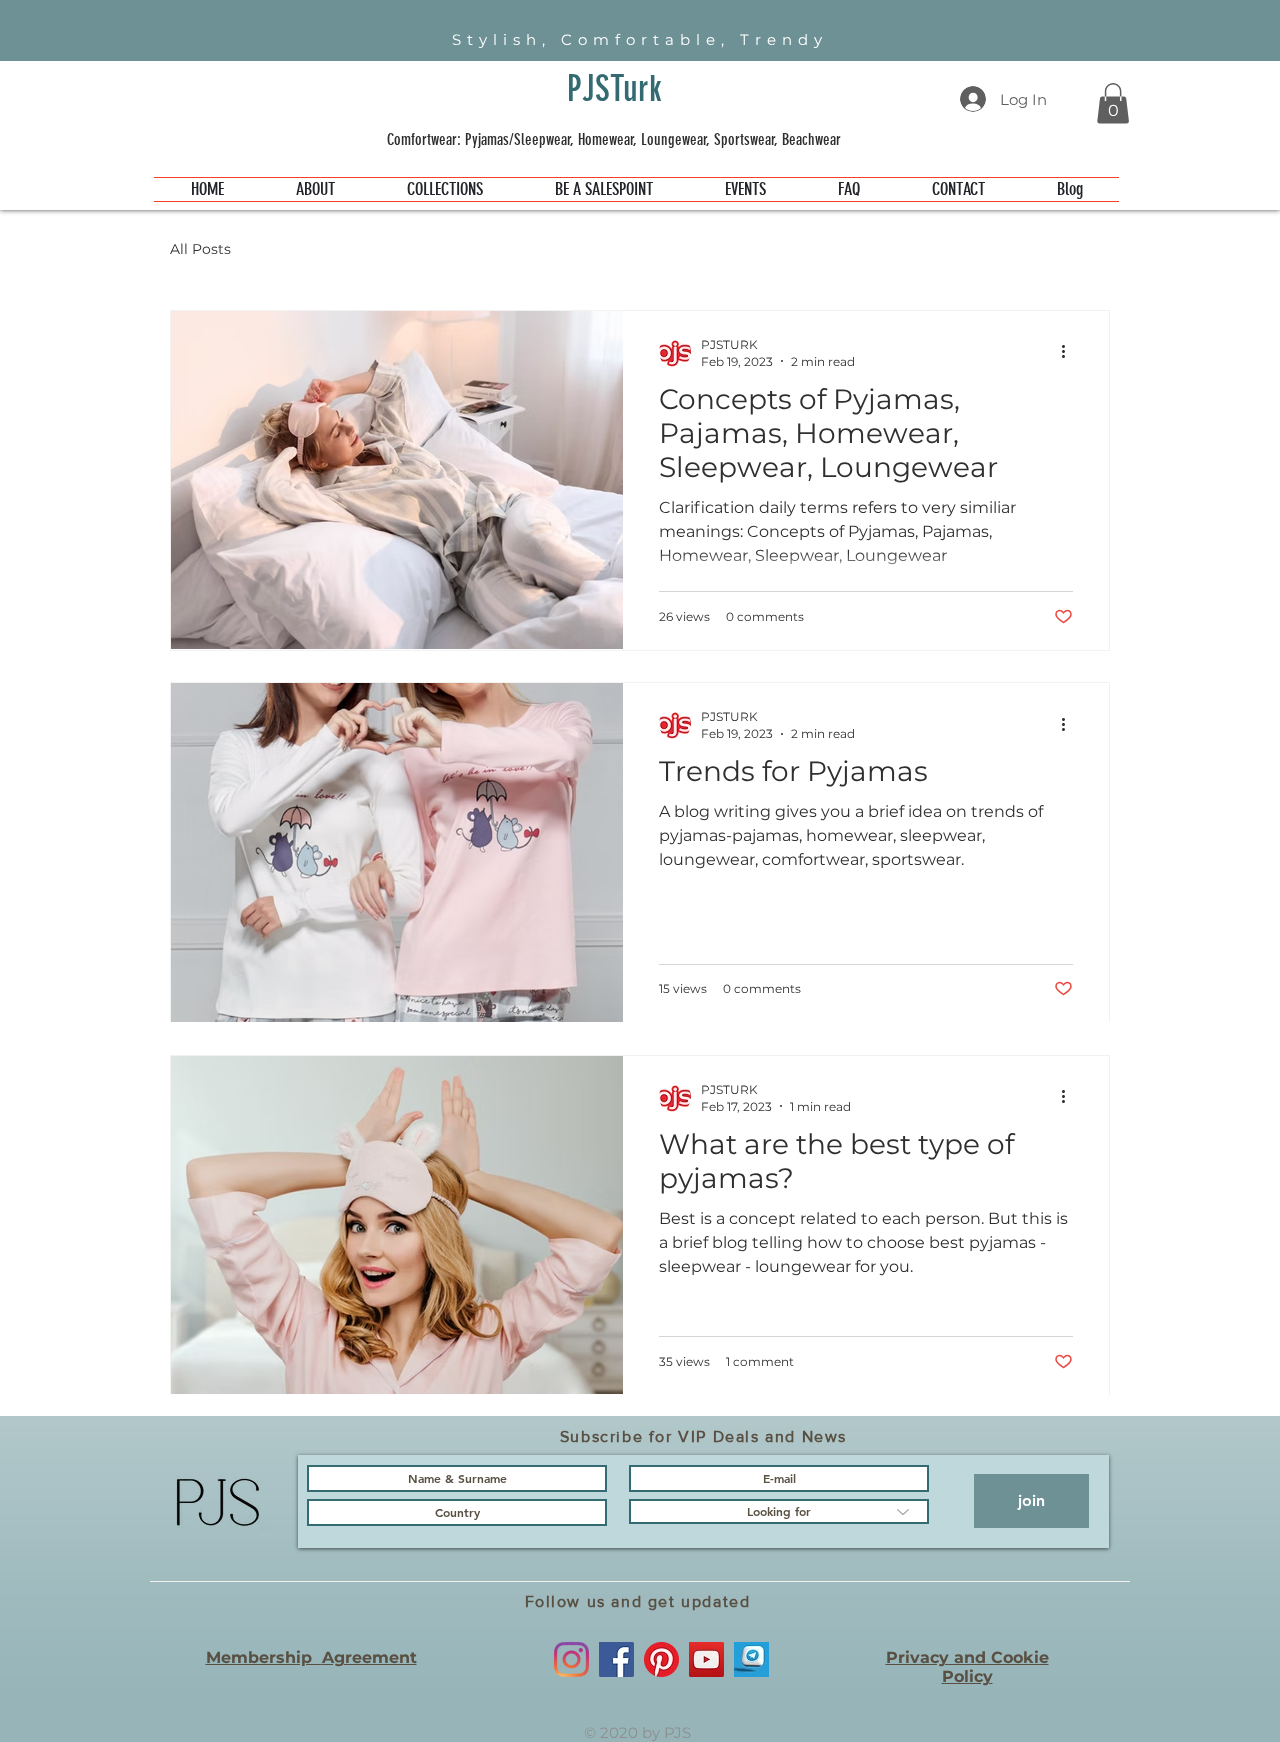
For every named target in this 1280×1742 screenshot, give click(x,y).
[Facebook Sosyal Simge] (616, 1659)
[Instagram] (571, 1659)
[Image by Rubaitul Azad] (751, 1659)
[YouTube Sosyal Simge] (706, 1659)
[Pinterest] (661, 1659)
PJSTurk (614, 88)
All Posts (200, 249)
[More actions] (1070, 352)
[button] (1113, 103)
